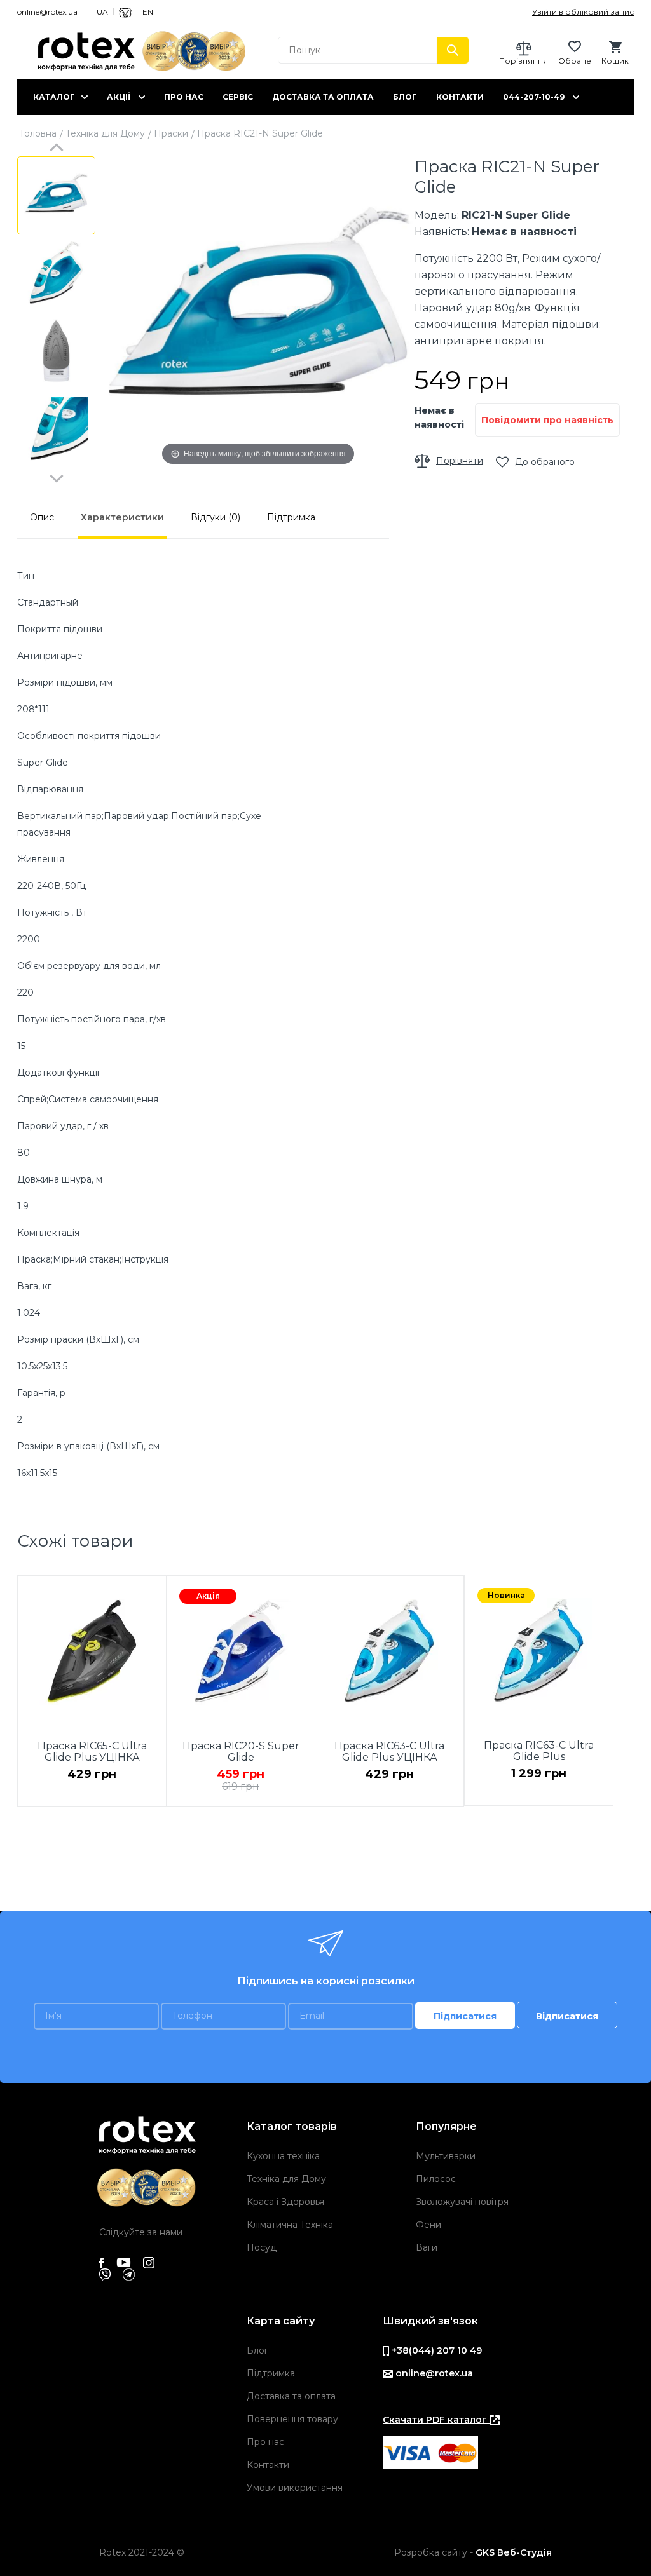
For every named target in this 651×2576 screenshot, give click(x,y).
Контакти (460, 97)
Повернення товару (292, 2419)
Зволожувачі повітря (462, 2202)
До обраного (545, 462)
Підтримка (291, 517)
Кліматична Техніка (290, 2225)
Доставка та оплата (323, 97)
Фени (428, 2225)
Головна (38, 133)
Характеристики (122, 517)
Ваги (427, 2247)
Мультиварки (446, 2156)
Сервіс (238, 97)
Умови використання (295, 2488)
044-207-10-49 (534, 97)
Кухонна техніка (283, 2156)
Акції (119, 97)
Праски (171, 133)
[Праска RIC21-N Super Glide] (56, 195)
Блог (405, 97)
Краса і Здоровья (285, 2202)
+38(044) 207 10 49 (435, 2350)
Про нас (184, 97)
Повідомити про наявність (547, 420)
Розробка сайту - (473, 2552)
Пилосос (436, 2179)
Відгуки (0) (216, 517)
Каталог (54, 97)
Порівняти (460, 461)
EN (148, 12)
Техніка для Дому (105, 133)
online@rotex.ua (47, 12)
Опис (42, 517)
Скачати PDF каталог (436, 2420)
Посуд (262, 2247)
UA (102, 12)
